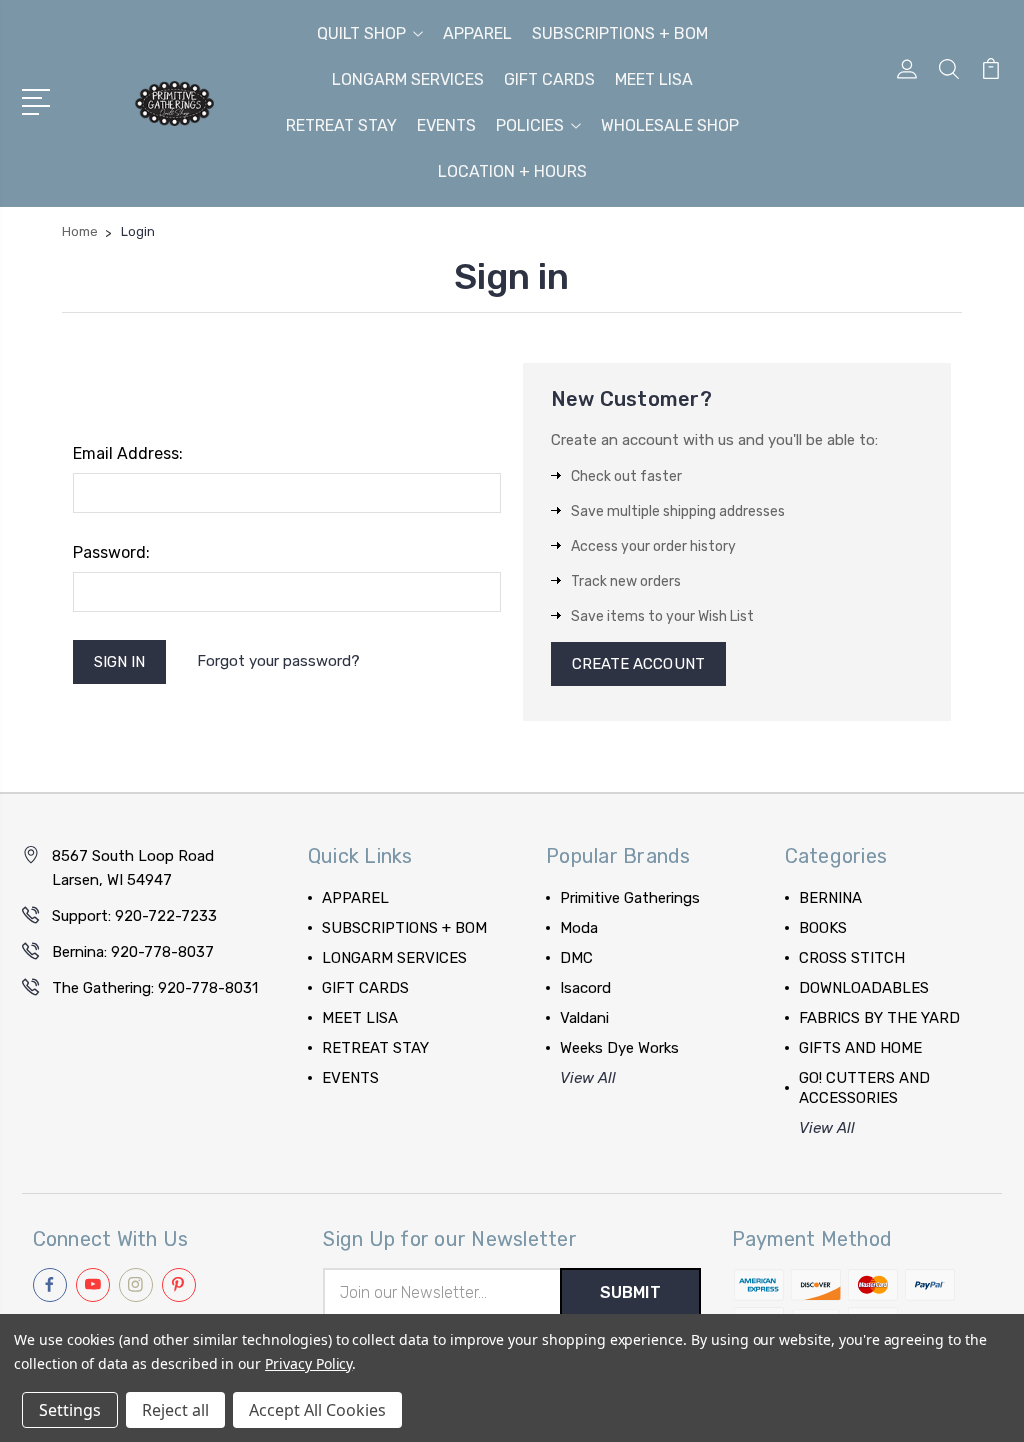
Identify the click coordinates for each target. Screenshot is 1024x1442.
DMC (576, 958)
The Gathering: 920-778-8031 (155, 988)
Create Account (638, 664)
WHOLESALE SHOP (670, 125)
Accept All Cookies (317, 1410)
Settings (70, 1410)
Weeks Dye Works (619, 1048)
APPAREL (477, 33)
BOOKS (823, 928)
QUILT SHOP (361, 33)
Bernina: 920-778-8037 (133, 952)
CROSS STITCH (852, 958)
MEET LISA (654, 79)
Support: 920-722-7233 (134, 916)
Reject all (175, 1410)
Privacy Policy (308, 1363)
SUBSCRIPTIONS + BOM (620, 33)
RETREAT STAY (341, 125)
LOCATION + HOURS (512, 171)
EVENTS (446, 125)
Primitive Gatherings (630, 898)
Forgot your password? (278, 661)
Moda (579, 928)
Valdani (584, 1018)
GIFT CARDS (549, 79)
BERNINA (830, 898)
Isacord (585, 988)
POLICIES (530, 125)
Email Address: (128, 453)
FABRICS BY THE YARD (879, 1018)
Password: (111, 552)
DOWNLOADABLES (864, 988)
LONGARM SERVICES (408, 79)
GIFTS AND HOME (860, 1048)
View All (588, 1078)
